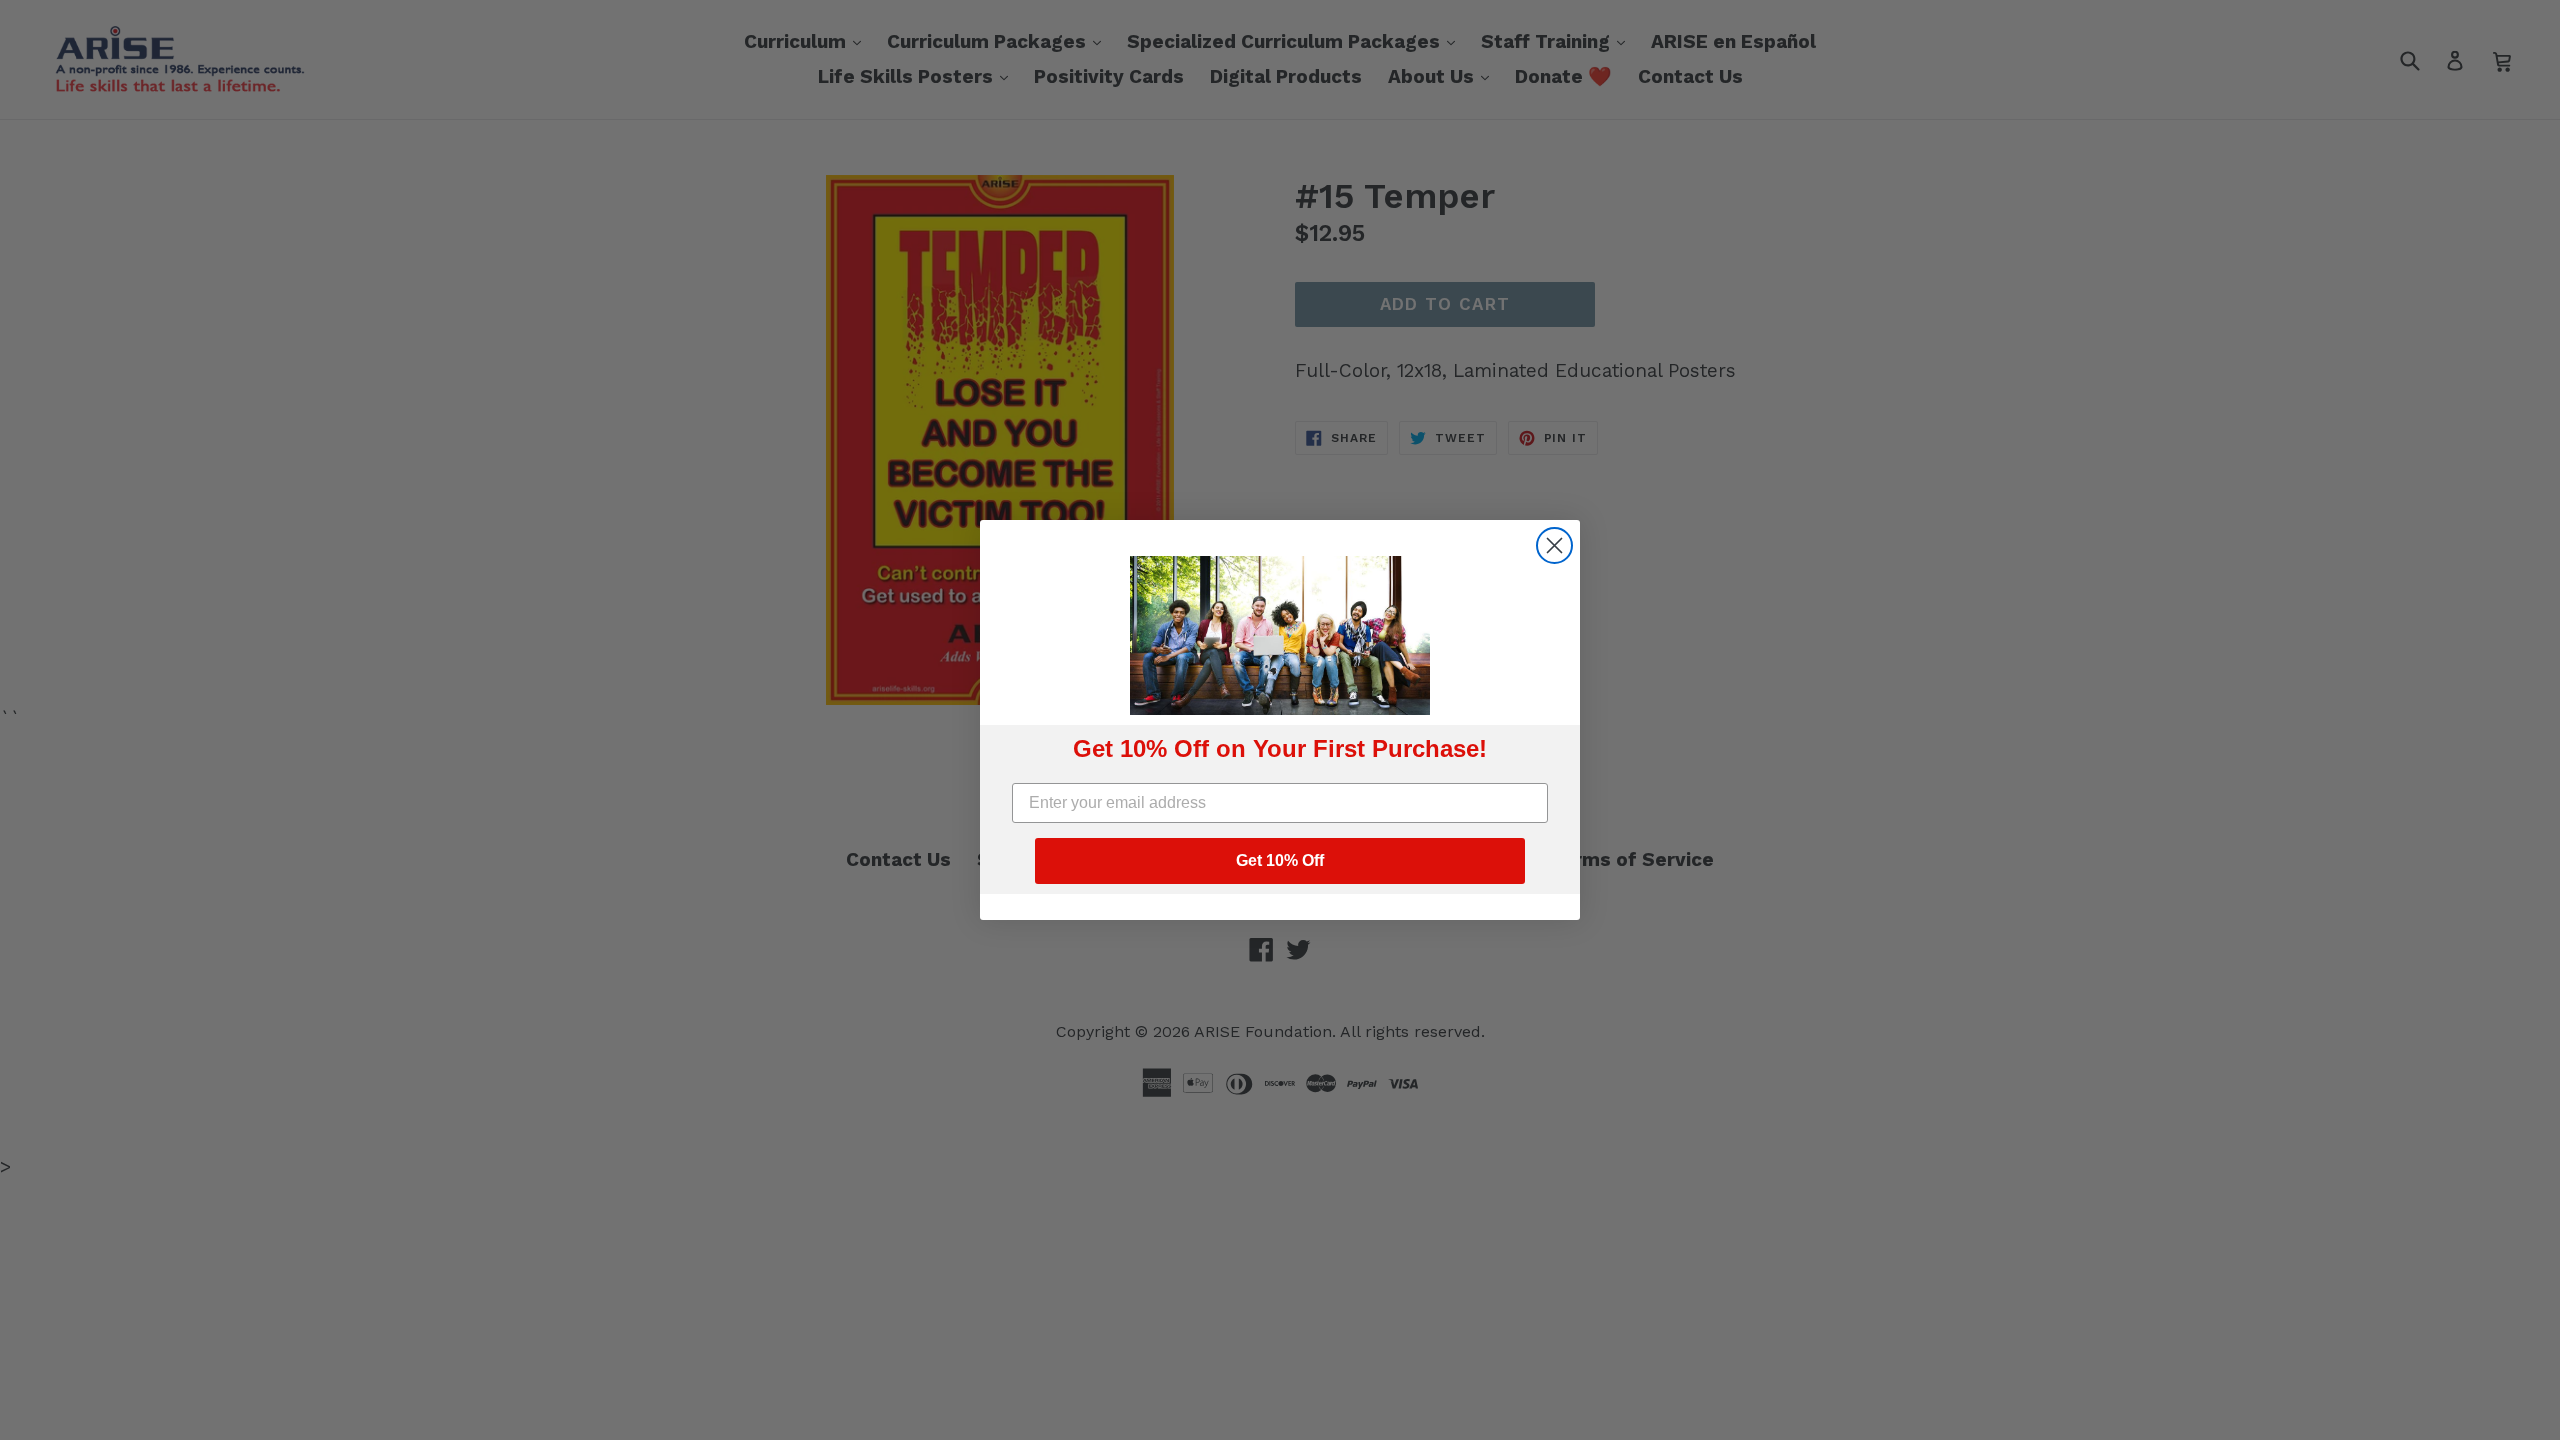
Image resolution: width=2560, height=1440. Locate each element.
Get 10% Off (1280, 860)
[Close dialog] (1554, 545)
